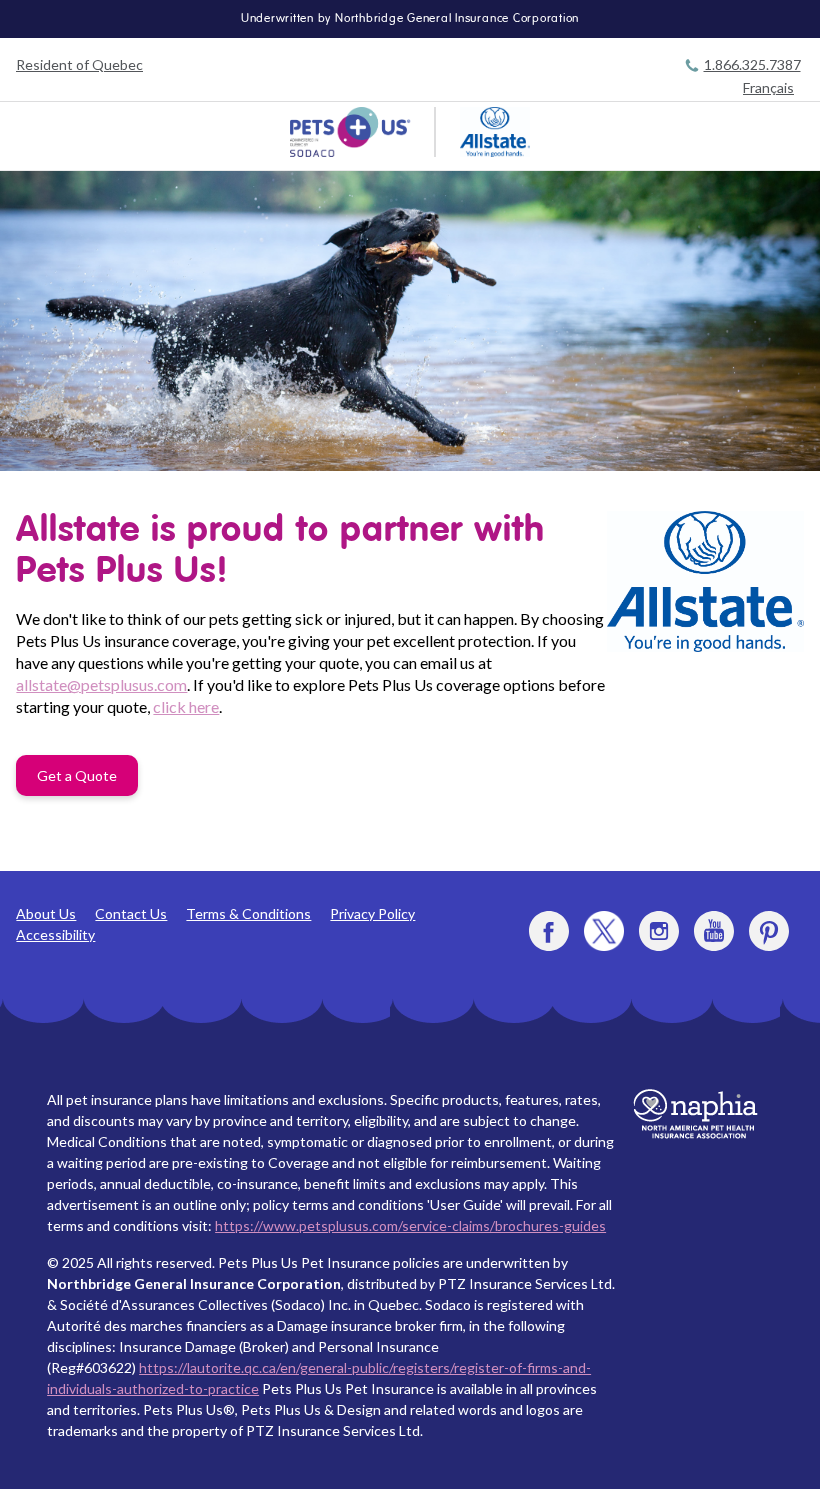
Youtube (714, 931)
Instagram (659, 931)
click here (186, 706)
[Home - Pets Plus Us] (350, 132)
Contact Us (131, 913)
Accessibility (55, 934)
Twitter (604, 931)
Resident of (79, 64)
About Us (46, 913)
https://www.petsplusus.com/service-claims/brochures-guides (410, 1225)
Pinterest (769, 931)
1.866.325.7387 (752, 64)
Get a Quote (77, 775)
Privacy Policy (372, 913)
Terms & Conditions (248, 913)
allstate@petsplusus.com (101, 684)
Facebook (549, 931)
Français (768, 87)
